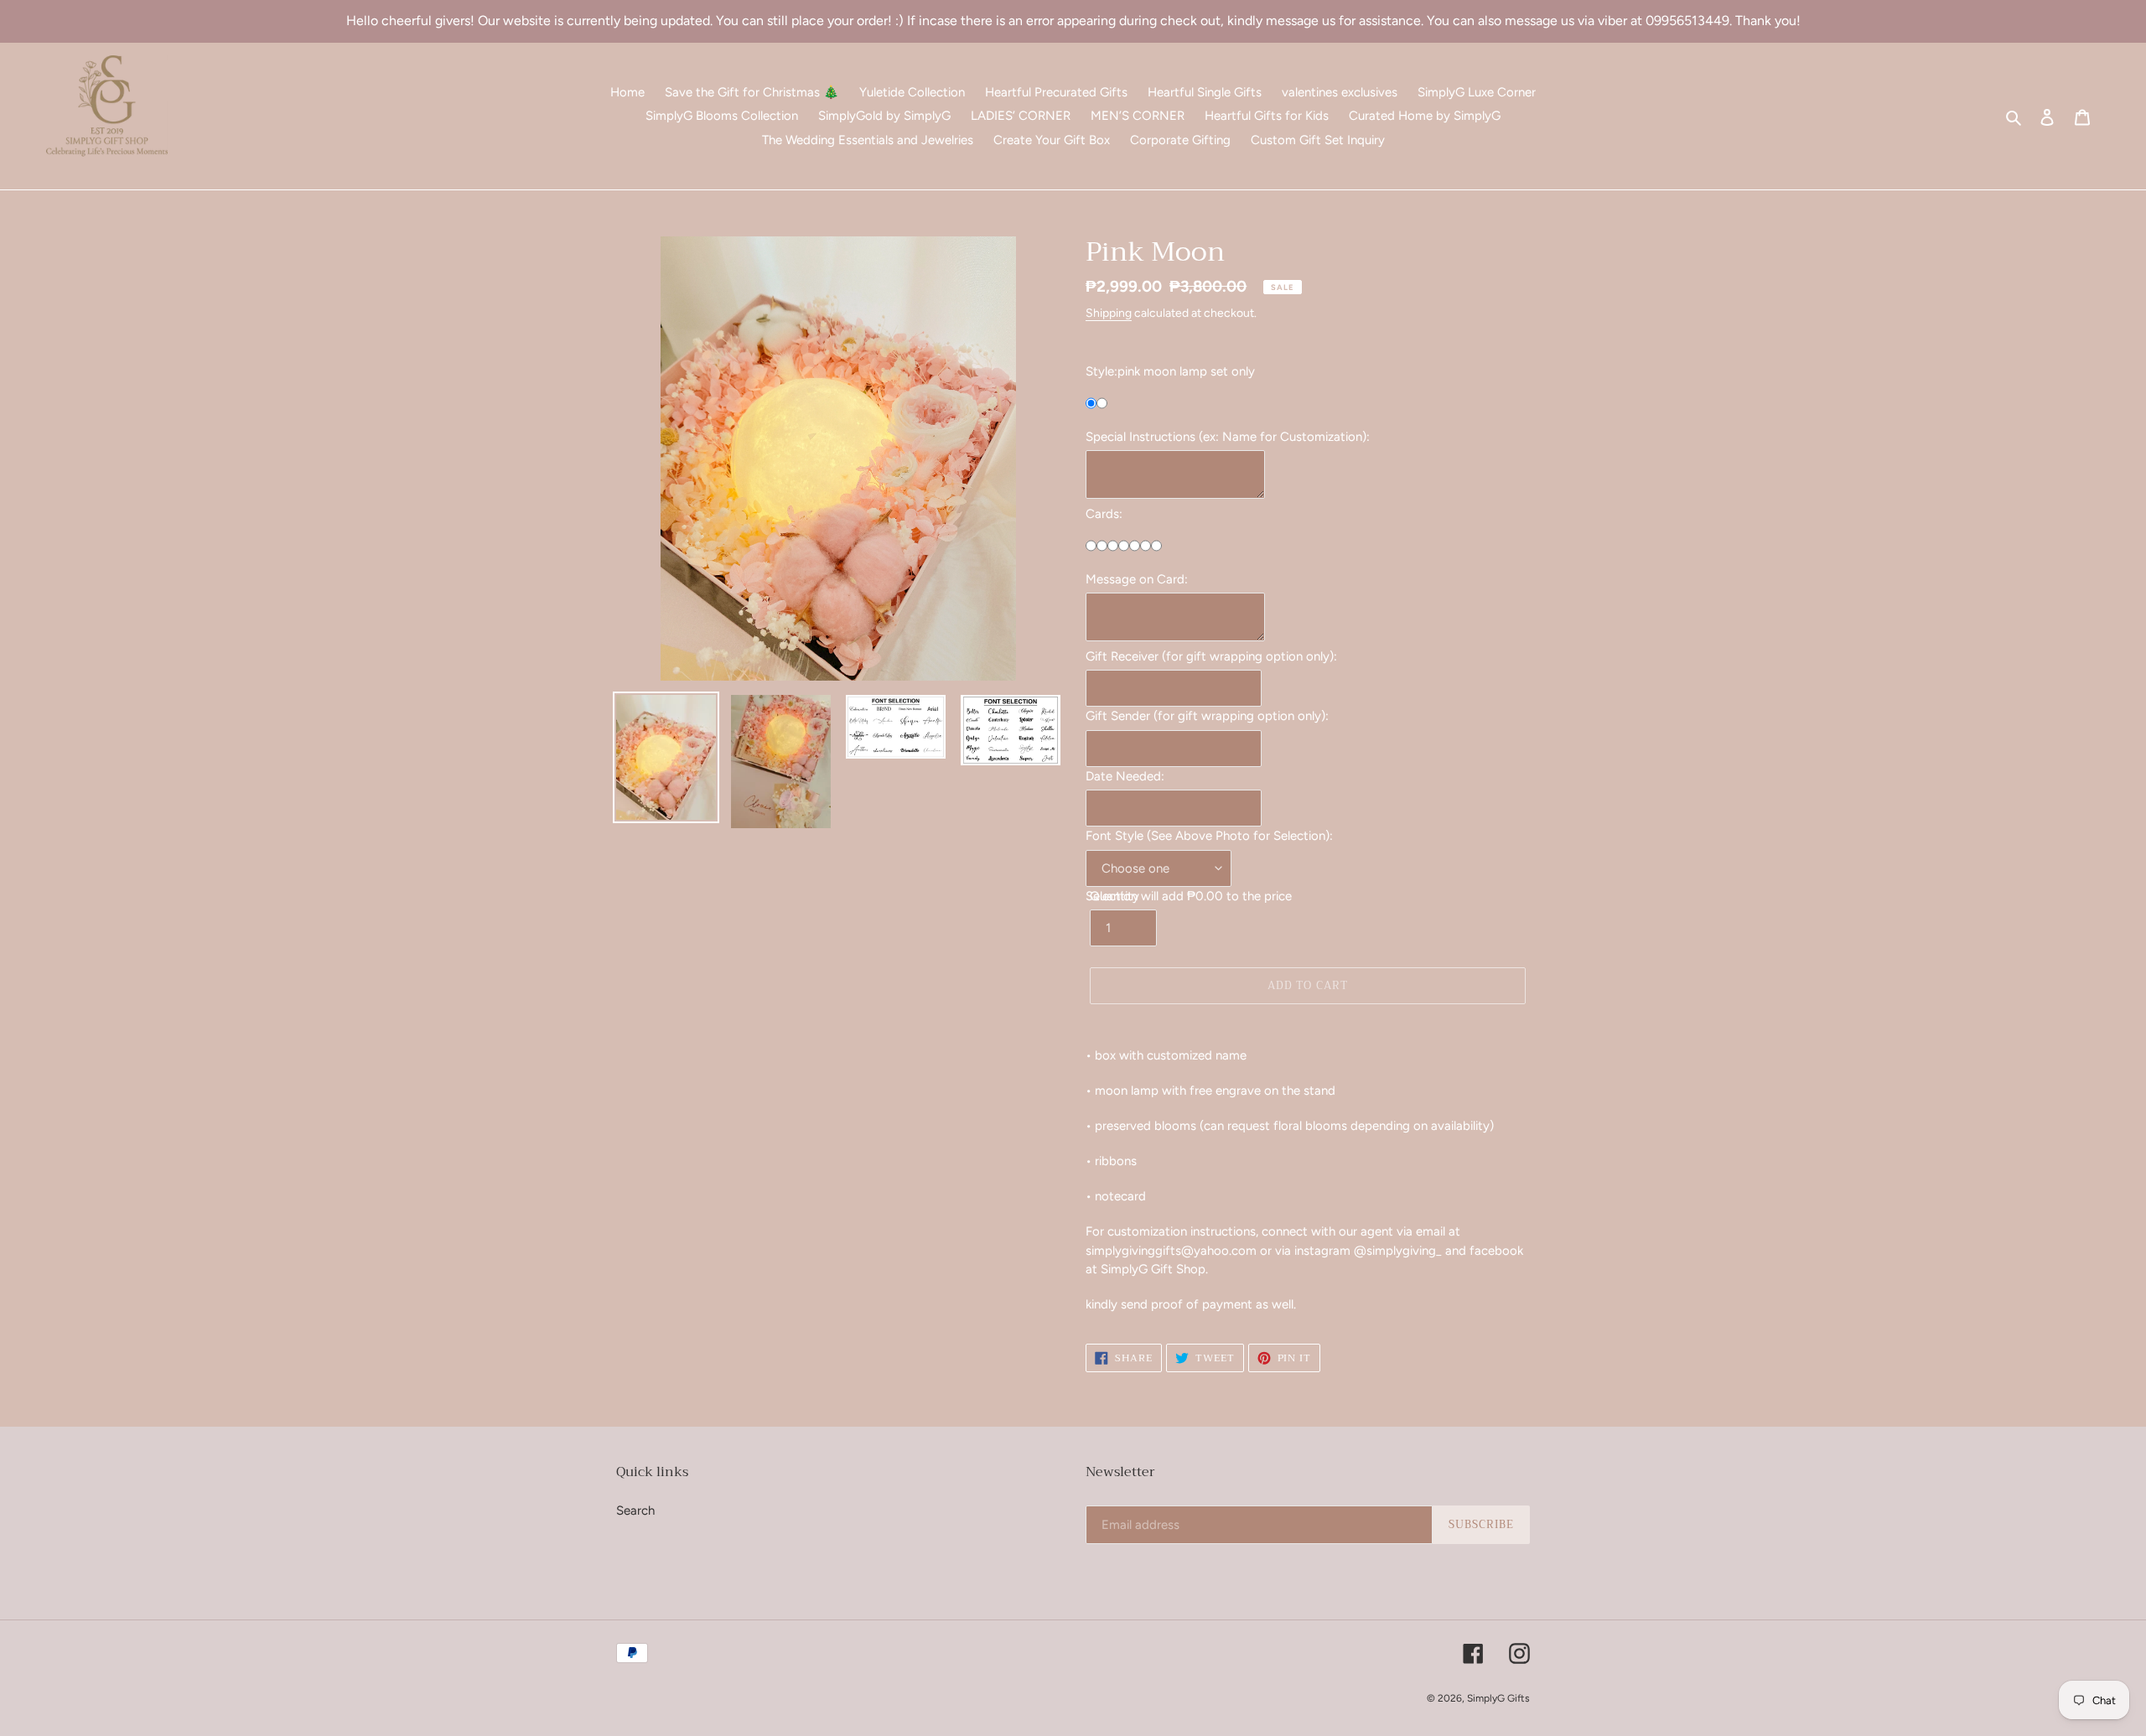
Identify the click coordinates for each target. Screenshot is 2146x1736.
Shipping (1109, 313)
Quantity (1114, 896)
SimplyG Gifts (1498, 1698)
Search (635, 1511)
